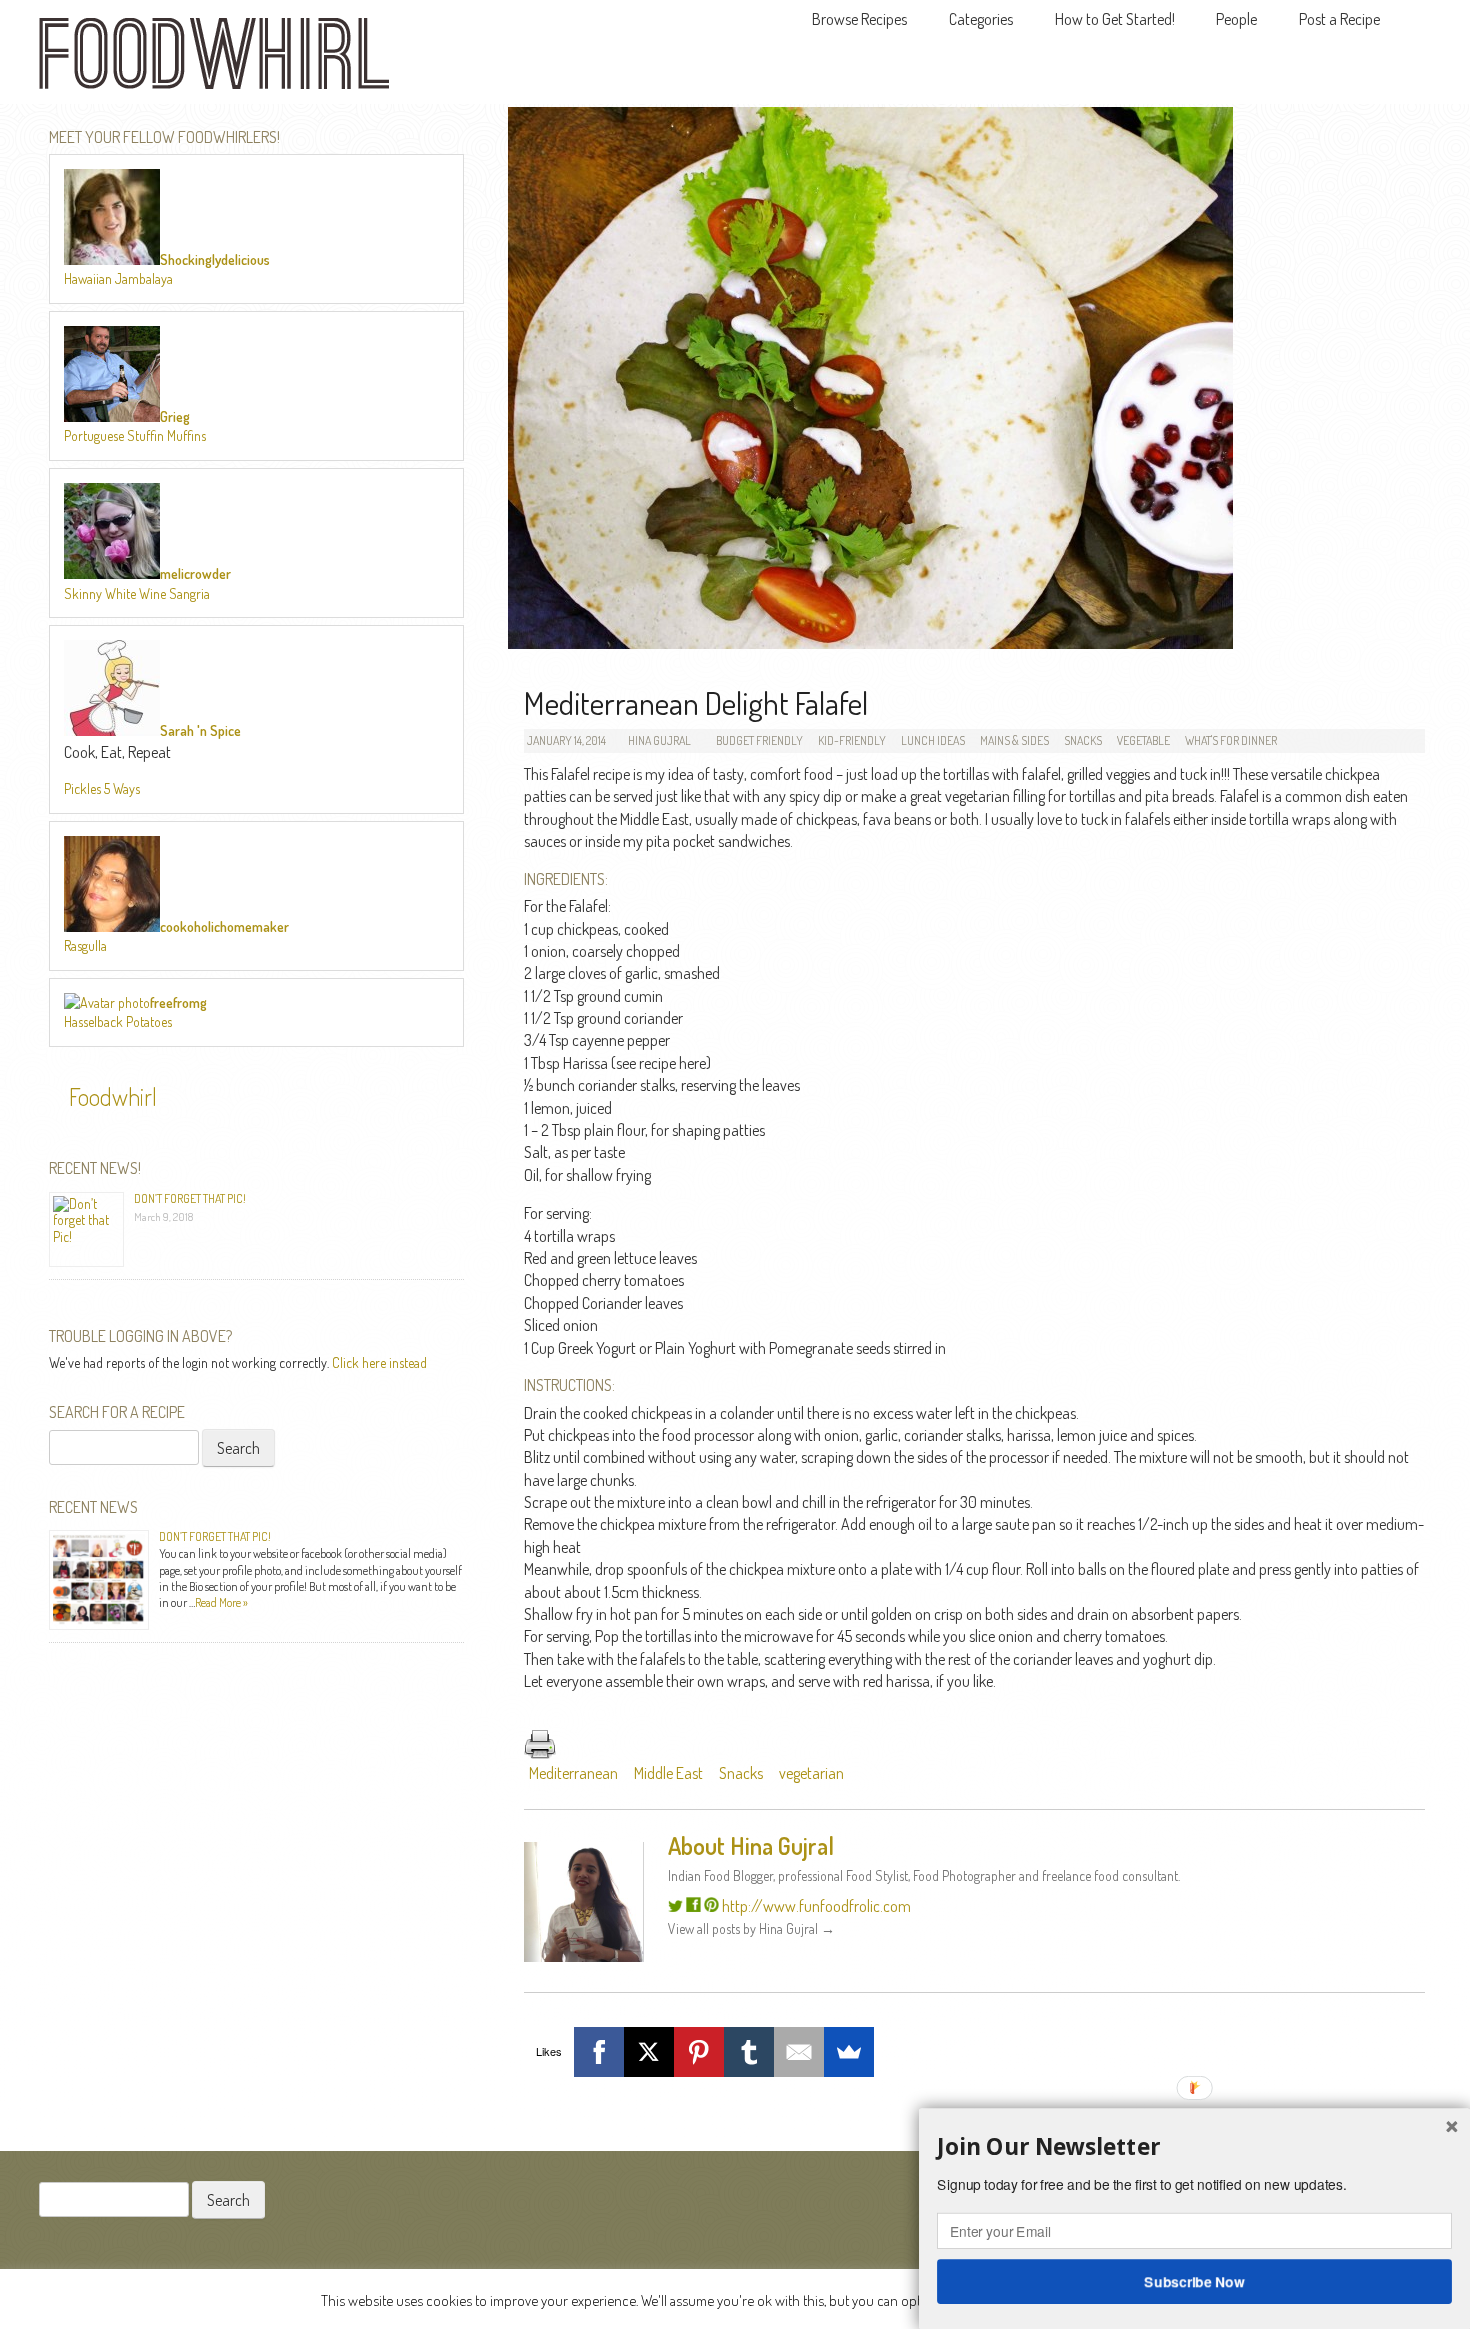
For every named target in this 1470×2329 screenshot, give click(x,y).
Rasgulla (85, 945)
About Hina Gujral (751, 1845)
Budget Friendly (759, 740)
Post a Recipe (1339, 19)
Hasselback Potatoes (118, 1021)
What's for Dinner (1231, 740)
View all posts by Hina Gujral (751, 1928)
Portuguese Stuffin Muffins (135, 435)
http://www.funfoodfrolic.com (816, 1906)
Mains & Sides (1014, 740)
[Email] (799, 2052)
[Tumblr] (749, 2052)
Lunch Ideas (933, 740)
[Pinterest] (699, 2052)
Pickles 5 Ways (102, 788)
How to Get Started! (1115, 19)
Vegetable (1143, 740)
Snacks (1083, 740)
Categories (981, 19)
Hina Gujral (659, 740)
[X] (649, 2052)
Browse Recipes (859, 19)
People (1236, 19)
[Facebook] (599, 2052)
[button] (1194, 2147)
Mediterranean (573, 1773)
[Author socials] (675, 1906)
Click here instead (379, 1362)
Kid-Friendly (852, 740)
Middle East (668, 1773)
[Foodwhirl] (214, 59)
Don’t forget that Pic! (190, 1198)
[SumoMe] (849, 2052)
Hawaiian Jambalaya (118, 278)
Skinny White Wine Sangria (137, 593)
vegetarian (811, 1773)
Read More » (221, 1602)
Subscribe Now (1195, 2281)
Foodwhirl (113, 1096)
